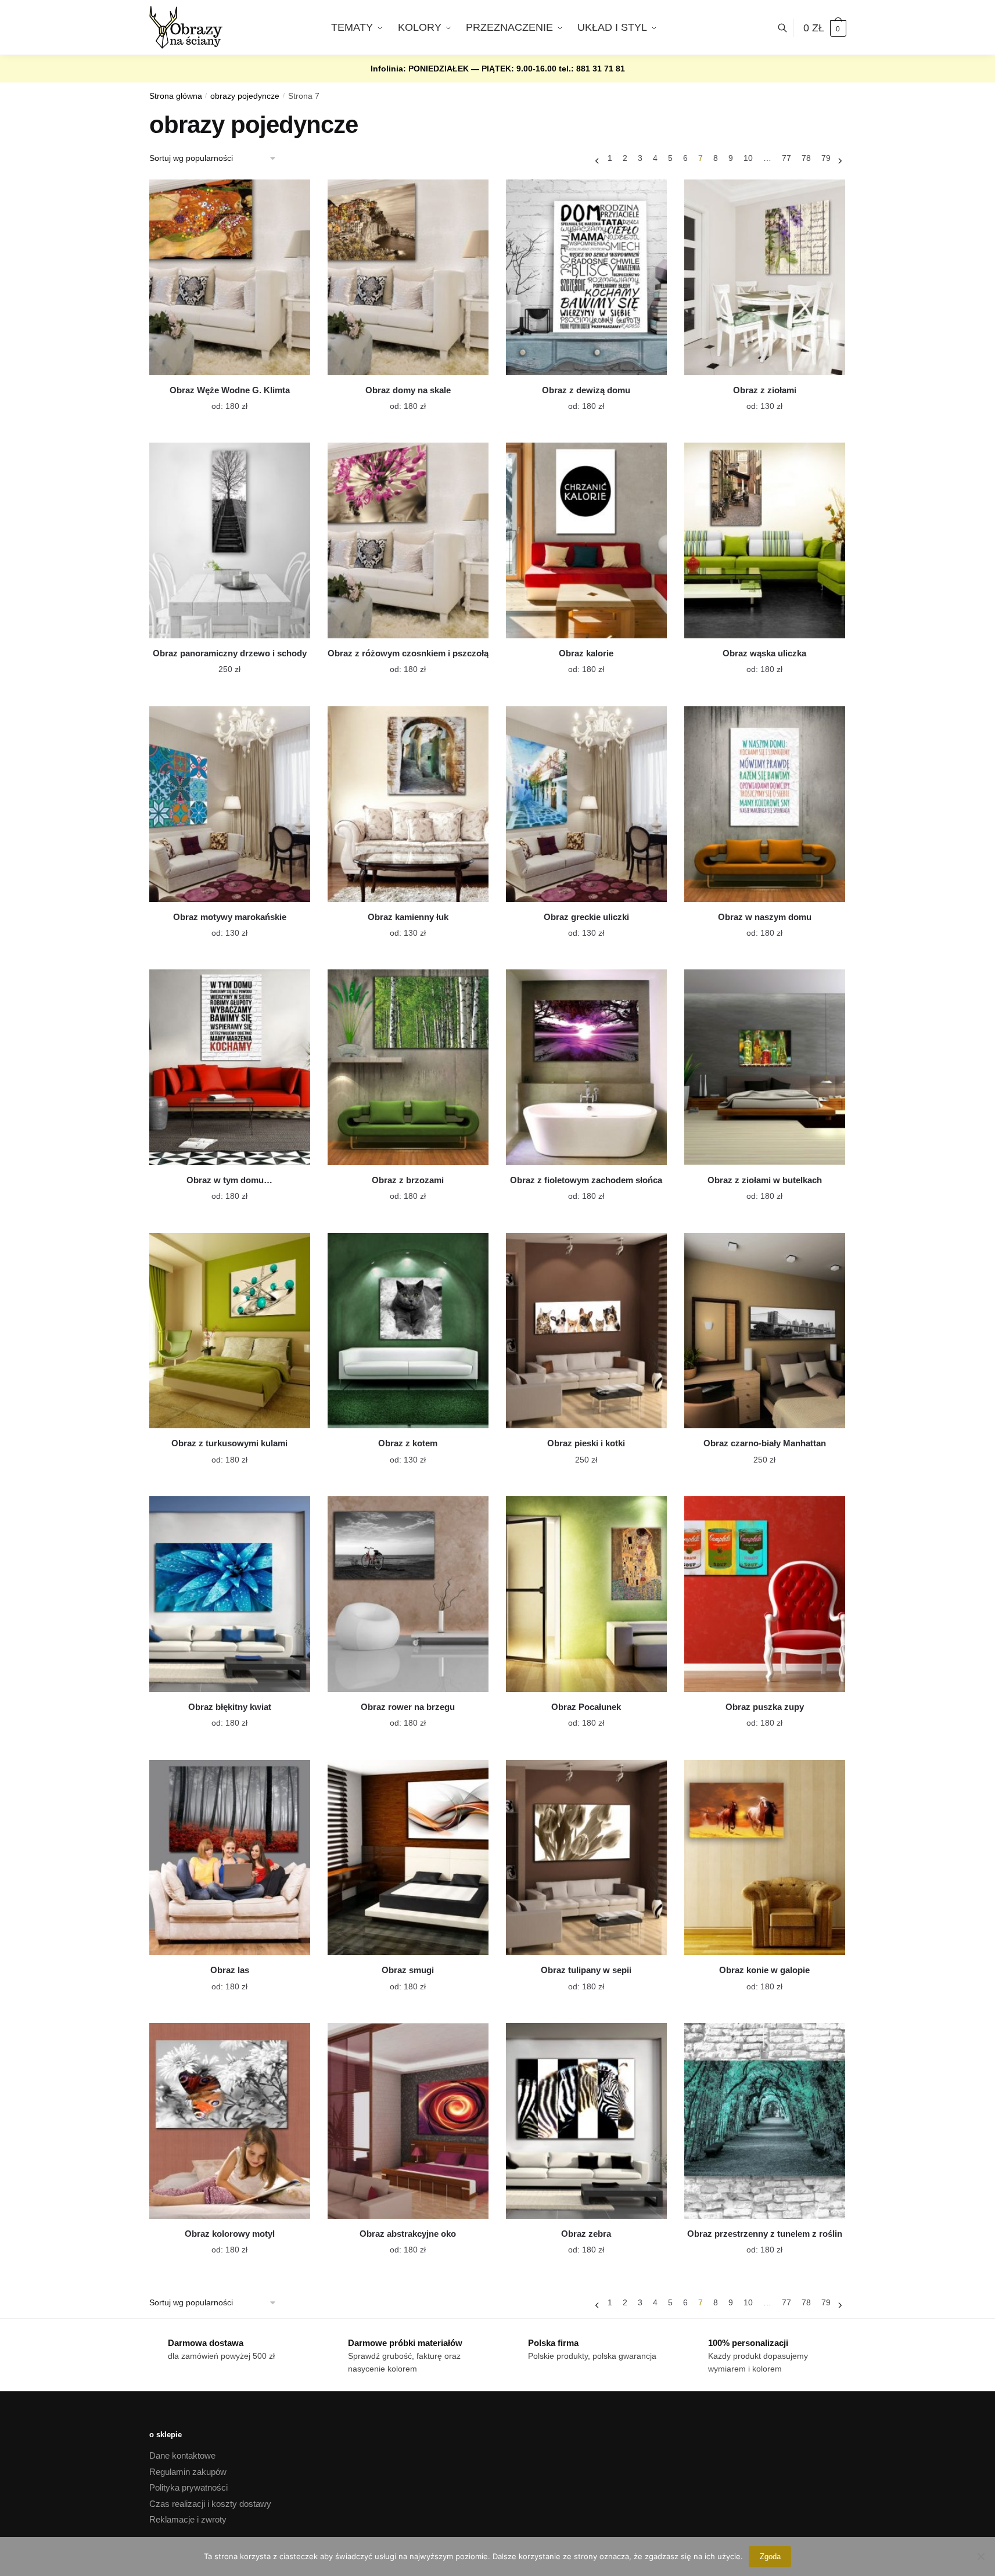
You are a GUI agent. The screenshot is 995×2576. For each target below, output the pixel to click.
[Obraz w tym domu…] (230, 1067)
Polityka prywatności (188, 2487)
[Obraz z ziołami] (765, 277)
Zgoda (770, 2557)
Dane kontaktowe (182, 2455)
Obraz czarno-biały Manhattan (765, 1443)
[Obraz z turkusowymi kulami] (230, 1331)
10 (748, 158)
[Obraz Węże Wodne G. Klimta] (230, 277)
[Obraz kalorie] (586, 540)
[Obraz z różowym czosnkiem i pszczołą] (408, 540)
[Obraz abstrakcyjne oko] (408, 2121)
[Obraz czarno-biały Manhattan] (765, 1331)
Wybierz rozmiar (221, 399)
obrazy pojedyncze (245, 96)
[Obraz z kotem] (408, 1331)
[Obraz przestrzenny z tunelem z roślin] (765, 2121)
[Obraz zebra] (586, 2121)
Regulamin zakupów (188, 2472)
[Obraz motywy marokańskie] (230, 804)
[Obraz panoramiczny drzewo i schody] (230, 540)
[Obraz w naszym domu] (765, 804)
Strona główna (176, 96)
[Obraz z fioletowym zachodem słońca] (586, 1067)
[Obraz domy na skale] (408, 277)
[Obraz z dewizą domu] (586, 277)
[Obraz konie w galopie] (765, 1858)
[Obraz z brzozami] (408, 1067)
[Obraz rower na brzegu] (408, 1594)
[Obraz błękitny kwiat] (230, 1594)
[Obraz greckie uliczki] (586, 804)
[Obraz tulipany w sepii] (586, 1858)
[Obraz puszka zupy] (765, 1594)
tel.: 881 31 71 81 (592, 69)
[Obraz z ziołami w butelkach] (765, 1067)
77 (786, 158)
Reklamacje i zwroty (188, 2519)
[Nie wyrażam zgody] (980, 2556)
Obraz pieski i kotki (586, 1443)
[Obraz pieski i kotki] (586, 1331)
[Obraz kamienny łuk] (408, 804)
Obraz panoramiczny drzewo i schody (230, 653)
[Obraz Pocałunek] (586, 1594)
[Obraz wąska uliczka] (765, 540)
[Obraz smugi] (408, 1858)
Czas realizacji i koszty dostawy (210, 2504)
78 (806, 158)
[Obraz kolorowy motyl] (230, 2121)
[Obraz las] (230, 1858)
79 (826, 158)
